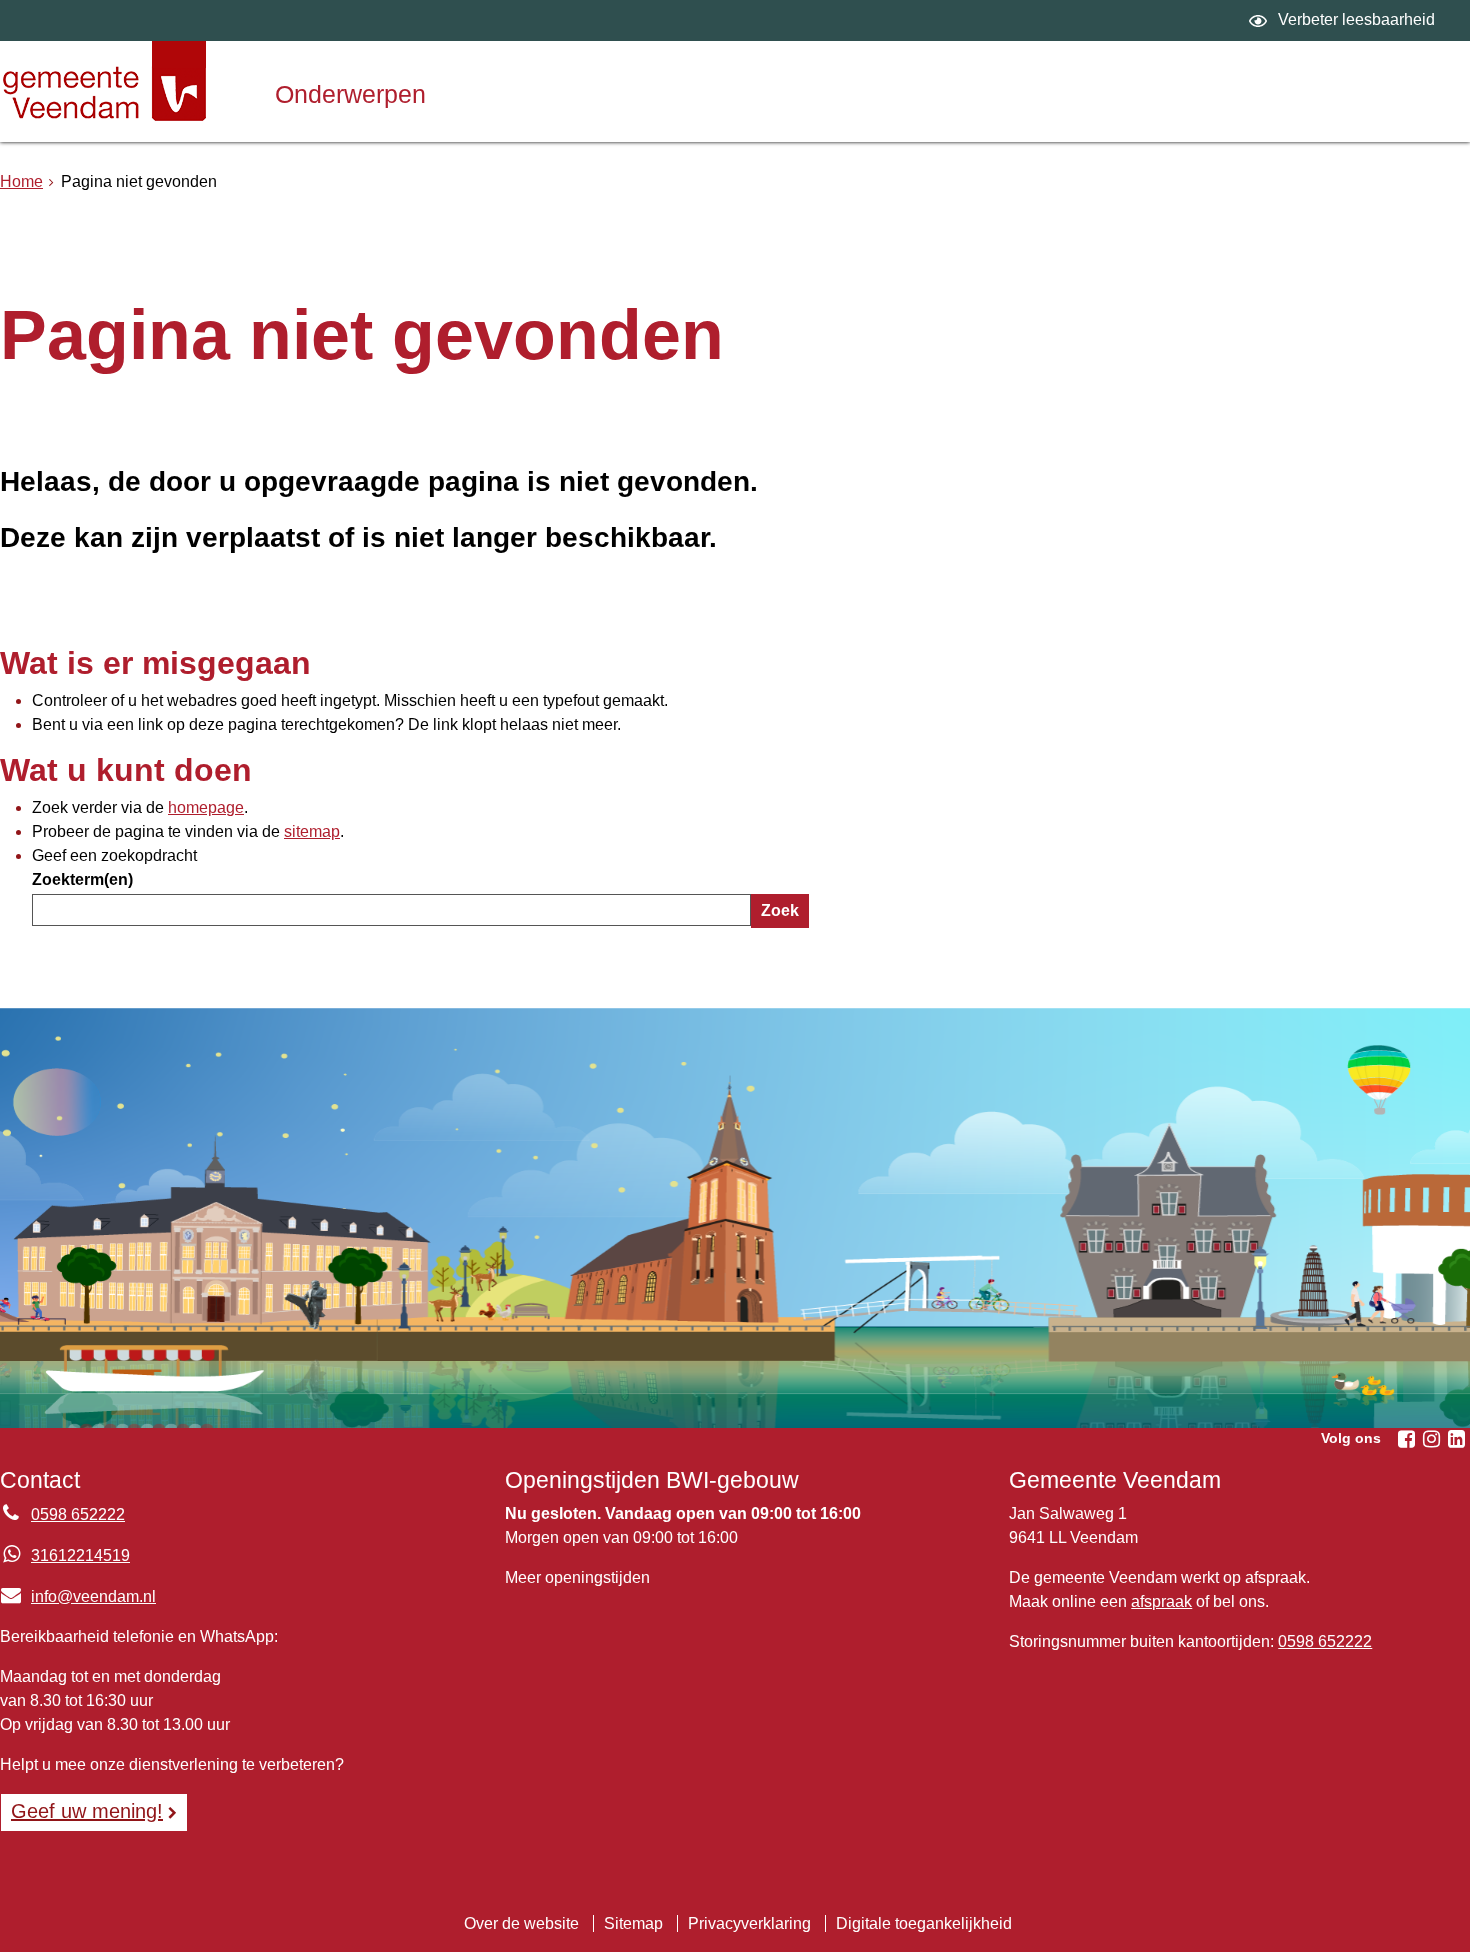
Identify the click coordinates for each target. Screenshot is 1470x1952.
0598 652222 (78, 1514)
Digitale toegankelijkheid (924, 1923)
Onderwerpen (350, 94)
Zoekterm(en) (82, 879)
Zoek (780, 910)
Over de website (521, 1923)
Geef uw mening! (87, 1811)
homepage (206, 807)
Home (21, 181)
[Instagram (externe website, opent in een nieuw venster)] (1431, 1439)
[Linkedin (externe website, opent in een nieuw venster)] (1456, 1439)
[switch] (1344, 20)
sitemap (312, 831)
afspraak (1161, 1601)
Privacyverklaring (749, 1923)
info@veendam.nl (78, 1596)
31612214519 (80, 1555)
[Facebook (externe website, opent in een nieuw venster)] (1406, 1439)
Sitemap (633, 1923)
